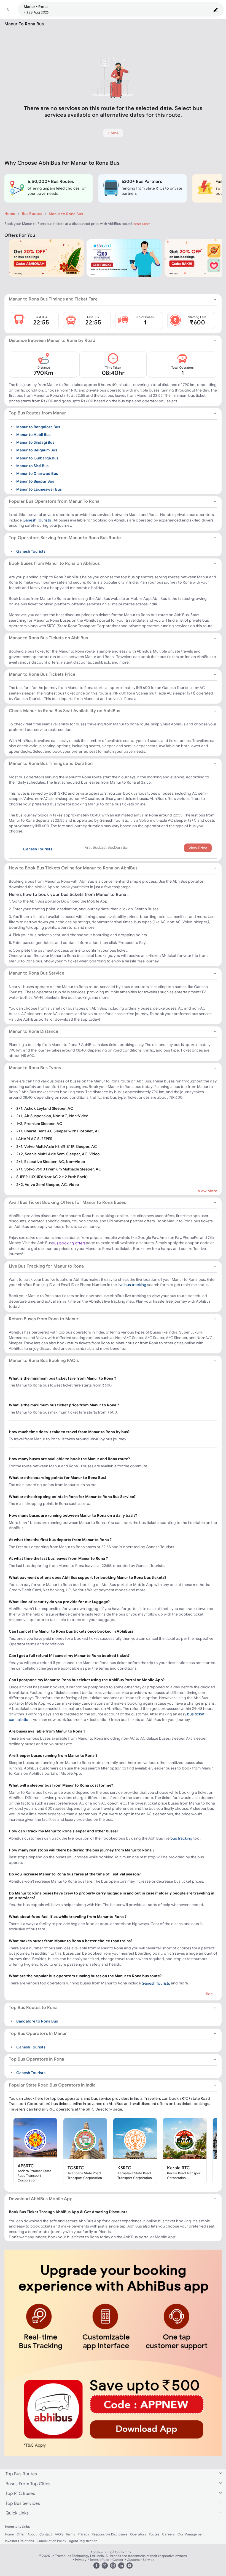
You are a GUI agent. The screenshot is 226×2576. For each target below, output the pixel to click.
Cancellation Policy (51, 2541)
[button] (8, 10)
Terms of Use (99, 2560)
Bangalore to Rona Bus (37, 2021)
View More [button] (208, 1191)
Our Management (191, 2534)
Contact (46, 2534)
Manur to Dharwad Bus (37, 473)
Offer (21, 2534)
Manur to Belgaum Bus (37, 450)
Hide (209, 1994)
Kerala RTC (178, 2168)
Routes (154, 2534)
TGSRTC (76, 2168)
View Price (198, 848)
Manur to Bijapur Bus (35, 481)
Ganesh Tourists (37, 520)
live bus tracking (132, 1285)
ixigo (109, 2552)
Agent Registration (83, 2541)
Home (10, 214)
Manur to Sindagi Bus (35, 442)
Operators (138, 2534)
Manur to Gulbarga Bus (37, 458)
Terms (70, 2534)
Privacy (83, 2534)
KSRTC (124, 2168)
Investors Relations (19, 2541)
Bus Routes (32, 214)
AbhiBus (97, 2552)
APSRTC (26, 2166)
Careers (168, 2534)
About (32, 2534)
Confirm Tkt (124, 2552)
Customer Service (141, 2560)
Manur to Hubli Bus (33, 434)
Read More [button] (142, 224)
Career (118, 2560)
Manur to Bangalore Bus (38, 427)
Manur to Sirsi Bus (32, 466)
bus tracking (181, 1838)
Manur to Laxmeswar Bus (39, 489)
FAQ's (59, 2534)
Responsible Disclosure (110, 2534)
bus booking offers (69, 1243)
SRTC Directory (99, 2109)
